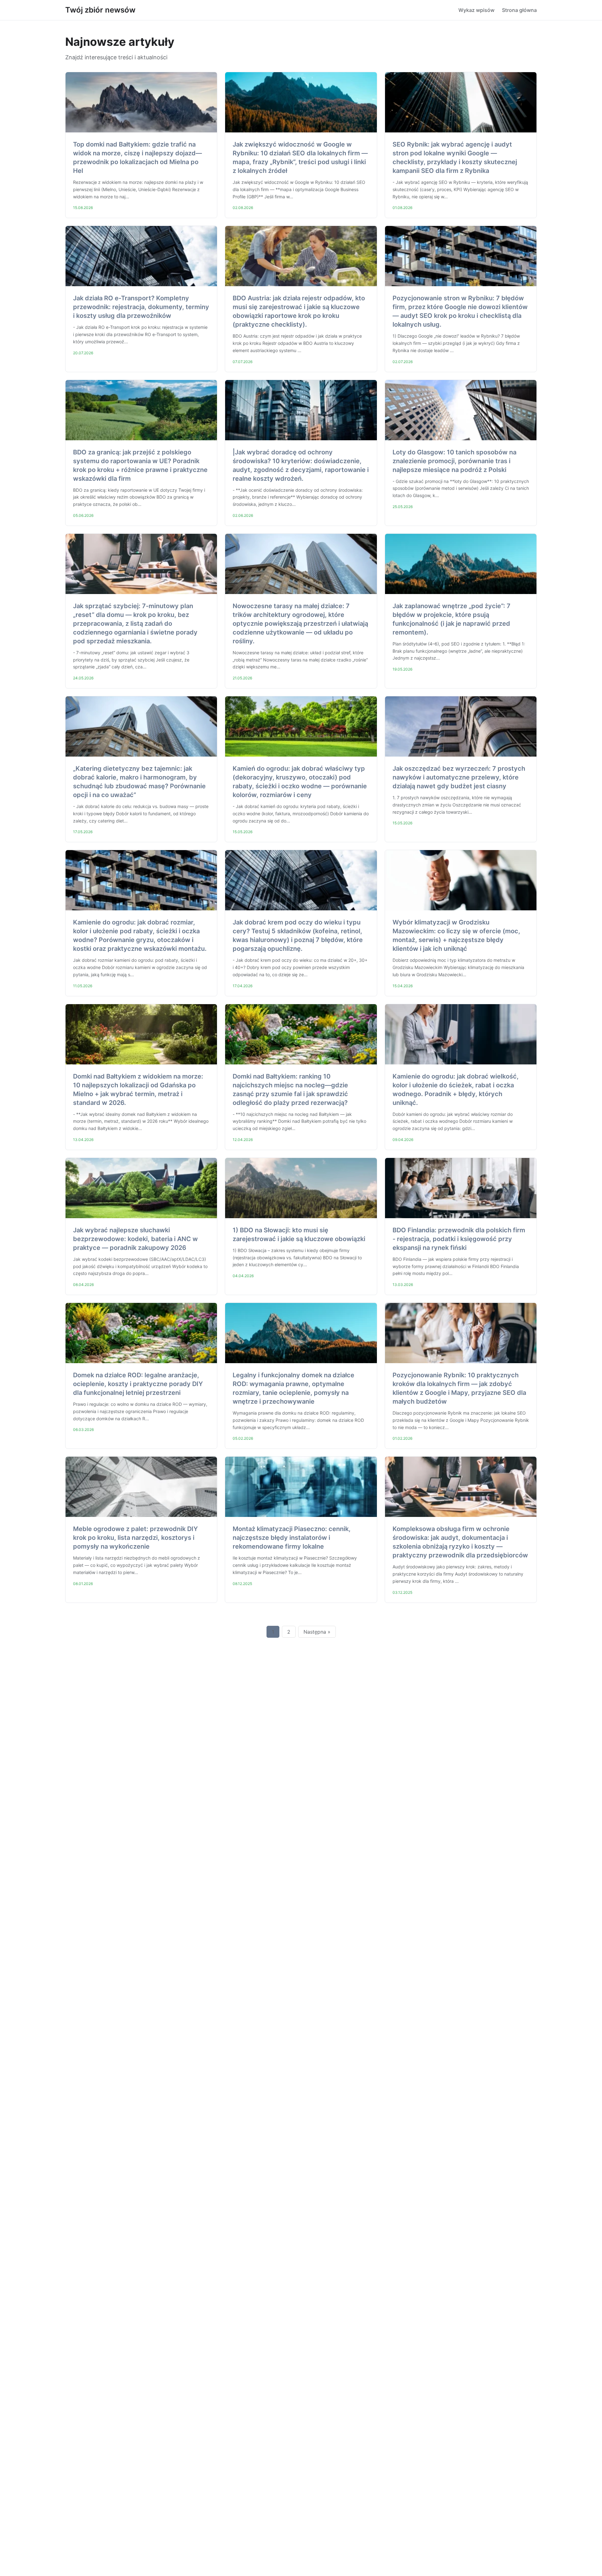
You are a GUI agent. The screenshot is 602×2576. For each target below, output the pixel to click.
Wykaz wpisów (476, 10)
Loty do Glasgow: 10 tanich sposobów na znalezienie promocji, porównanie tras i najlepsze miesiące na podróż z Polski (454, 461)
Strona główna (519, 10)
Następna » (317, 1632)
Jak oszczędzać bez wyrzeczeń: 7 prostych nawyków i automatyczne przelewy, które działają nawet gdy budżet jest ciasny (459, 777)
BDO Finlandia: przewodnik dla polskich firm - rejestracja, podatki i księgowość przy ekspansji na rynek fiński (459, 1239)
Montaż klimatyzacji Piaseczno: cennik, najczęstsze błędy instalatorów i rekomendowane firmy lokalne (292, 1538)
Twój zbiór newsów (100, 10)
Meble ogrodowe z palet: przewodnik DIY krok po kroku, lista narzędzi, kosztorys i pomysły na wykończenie (135, 1538)
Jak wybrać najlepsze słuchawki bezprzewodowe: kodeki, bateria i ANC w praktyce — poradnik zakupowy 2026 (135, 1239)
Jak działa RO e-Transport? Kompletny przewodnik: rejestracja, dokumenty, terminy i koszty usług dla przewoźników (141, 307)
